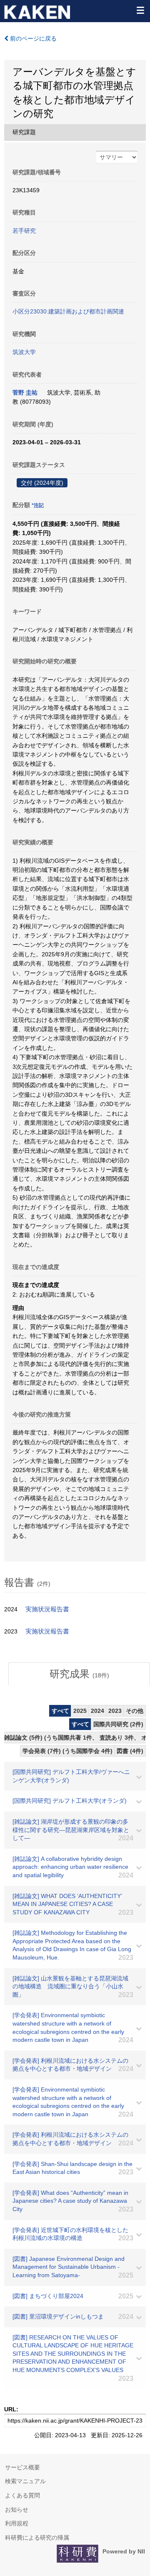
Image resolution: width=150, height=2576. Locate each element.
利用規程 (17, 2523)
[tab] (79, 1674)
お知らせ (17, 2510)
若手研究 (24, 231)
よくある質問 (22, 2495)
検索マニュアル (25, 2481)
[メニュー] (140, 10)
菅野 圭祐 (25, 392)
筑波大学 (24, 352)
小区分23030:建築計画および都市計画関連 (68, 311)
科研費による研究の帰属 (37, 2538)
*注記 (38, 505)
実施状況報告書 (47, 1609)
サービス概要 (22, 2467)
